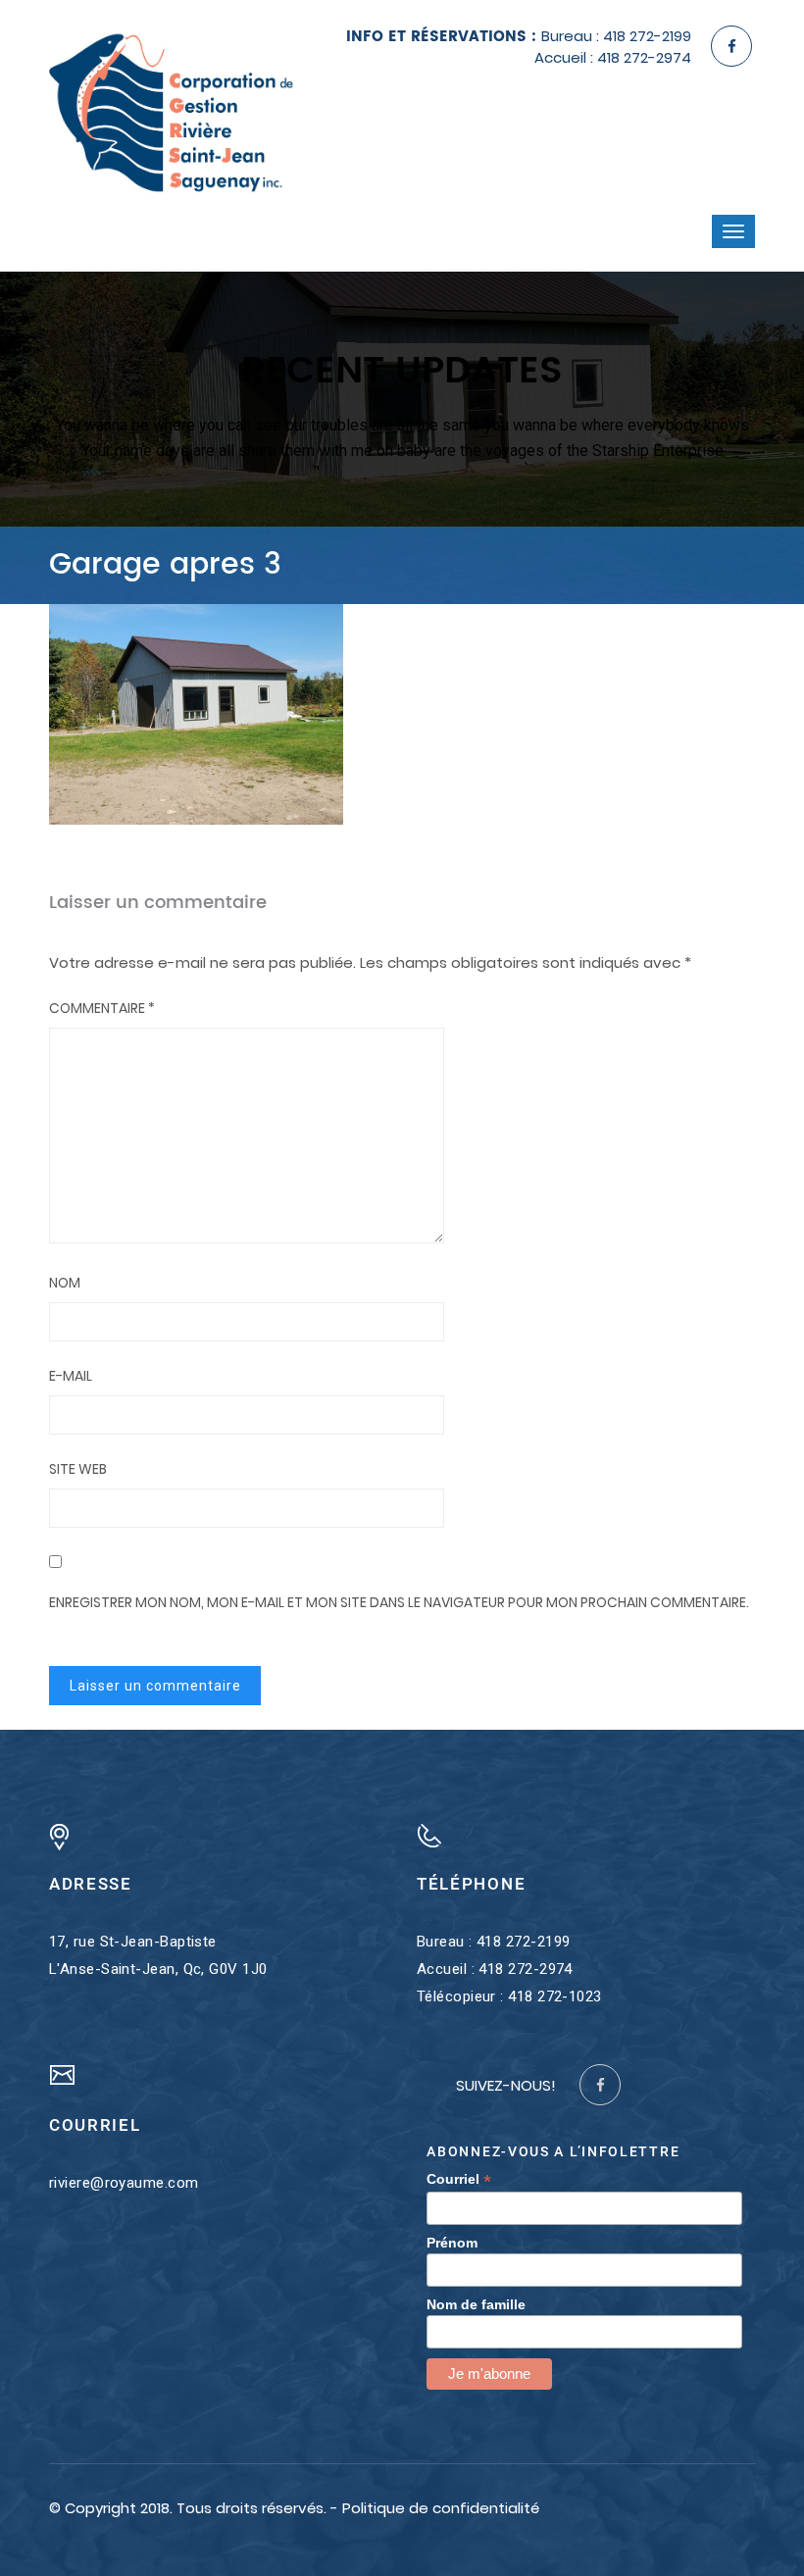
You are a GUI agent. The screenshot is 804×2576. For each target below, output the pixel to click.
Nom (65, 1283)
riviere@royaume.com (124, 2183)
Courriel (459, 2179)
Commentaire (102, 1008)
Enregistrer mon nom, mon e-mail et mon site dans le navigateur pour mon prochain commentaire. (399, 1602)
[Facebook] (731, 46)
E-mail (71, 1376)
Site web (78, 1469)
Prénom (452, 2243)
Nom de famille (476, 2304)
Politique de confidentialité (441, 2508)
